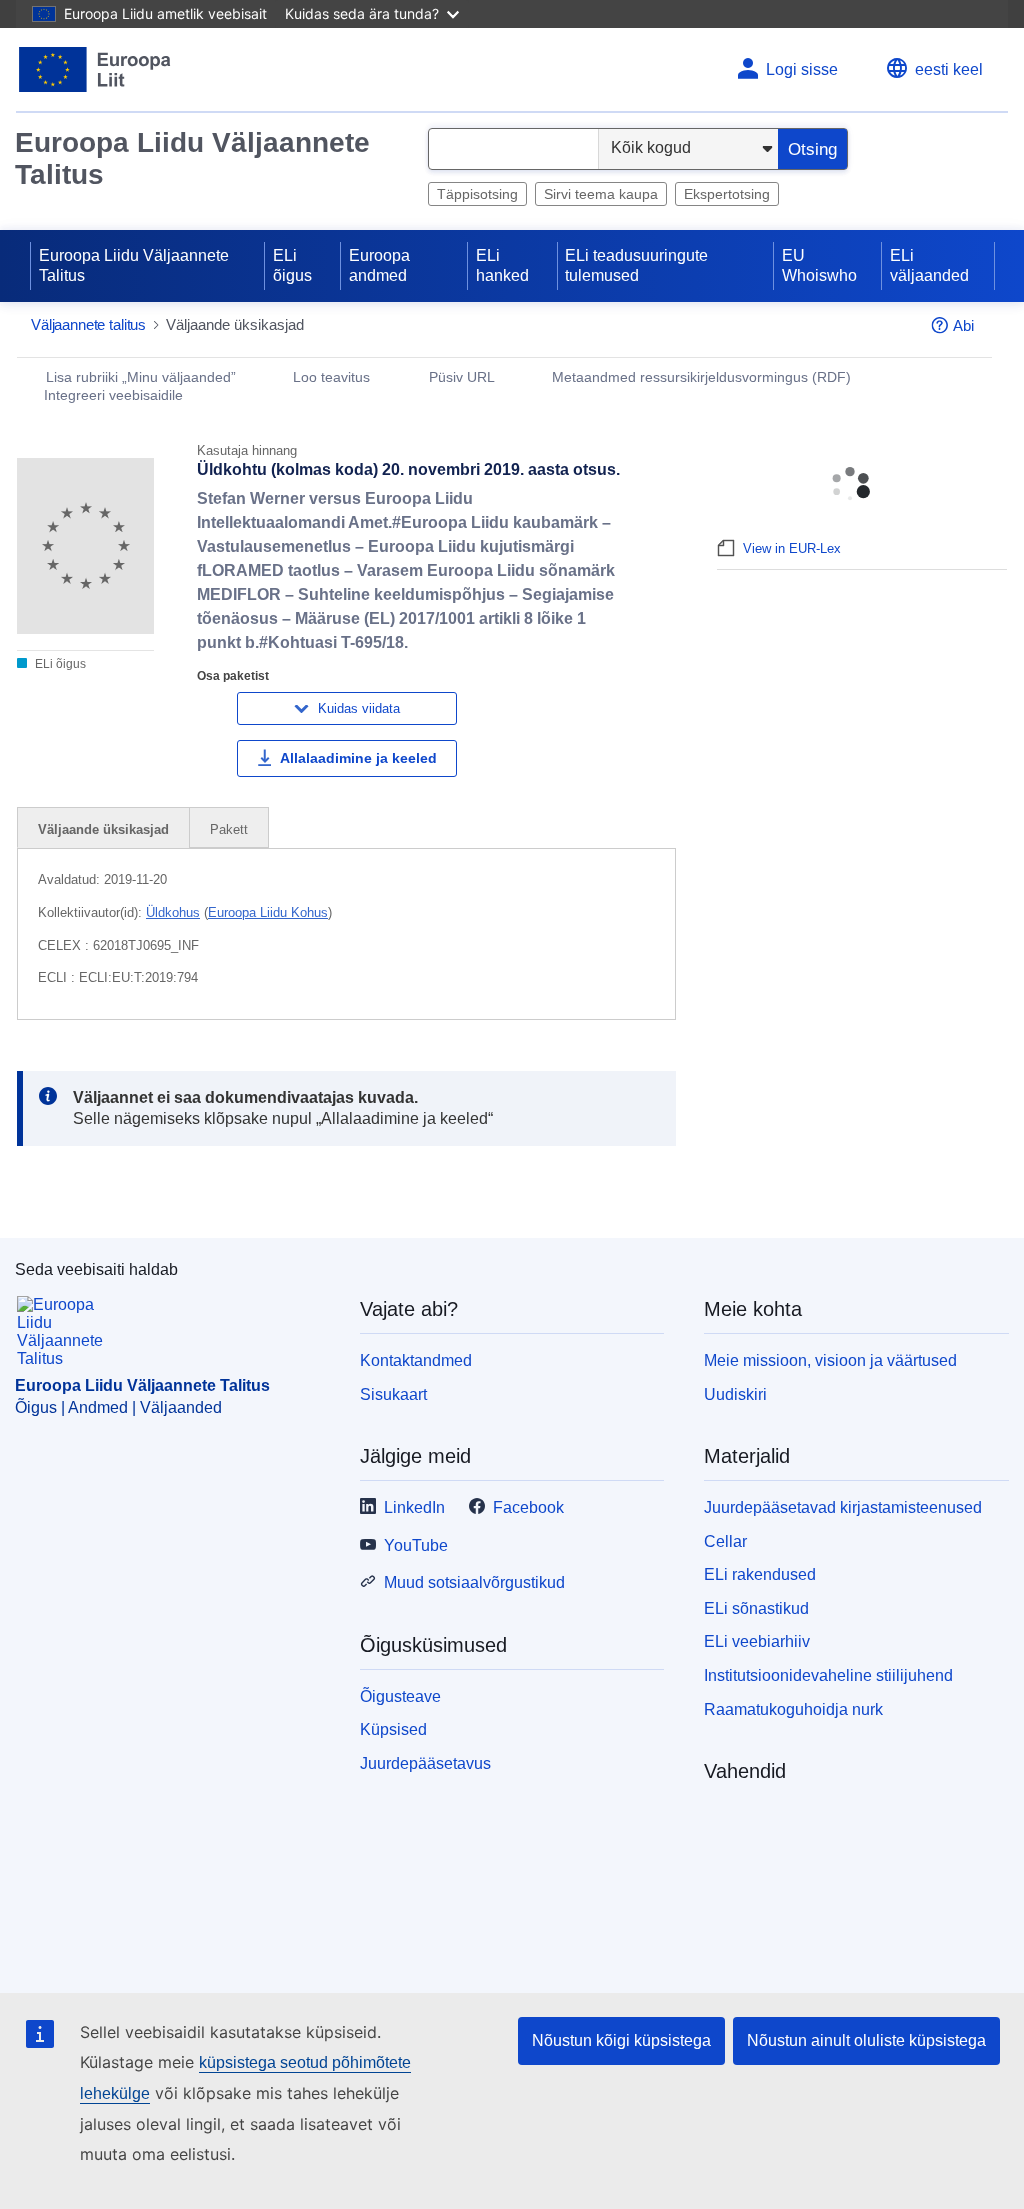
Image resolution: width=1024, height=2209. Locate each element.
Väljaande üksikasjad (103, 829)
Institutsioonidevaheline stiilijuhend (828, 1675)
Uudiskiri (735, 1394)
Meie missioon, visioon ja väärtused (830, 1360)
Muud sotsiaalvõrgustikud (474, 1582)
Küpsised (393, 1729)
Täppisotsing (477, 194)
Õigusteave (400, 1696)
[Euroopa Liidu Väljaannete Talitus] (95, 69)
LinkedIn (414, 1507)
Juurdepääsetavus (425, 1763)
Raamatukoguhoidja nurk (793, 1709)
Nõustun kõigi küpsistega (621, 2040)
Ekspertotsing (727, 194)
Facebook (528, 1507)
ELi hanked (502, 265)
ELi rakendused (760, 1574)
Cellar (725, 1541)
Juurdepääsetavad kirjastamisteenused (843, 1507)
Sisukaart (393, 1394)
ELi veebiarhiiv (757, 1641)
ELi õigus (292, 265)
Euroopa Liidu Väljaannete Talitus (192, 158)
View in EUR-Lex (792, 548)
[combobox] (513, 149)
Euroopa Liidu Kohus (268, 912)
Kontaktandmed (416, 1360)
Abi (963, 325)
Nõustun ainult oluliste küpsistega (866, 2040)
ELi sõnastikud (756, 1608)
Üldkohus (173, 912)
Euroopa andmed (379, 265)
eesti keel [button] (949, 69)
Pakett (229, 829)
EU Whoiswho (819, 265)
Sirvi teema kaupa (601, 194)
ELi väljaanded (929, 265)
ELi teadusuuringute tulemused (636, 265)
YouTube (416, 1545)
